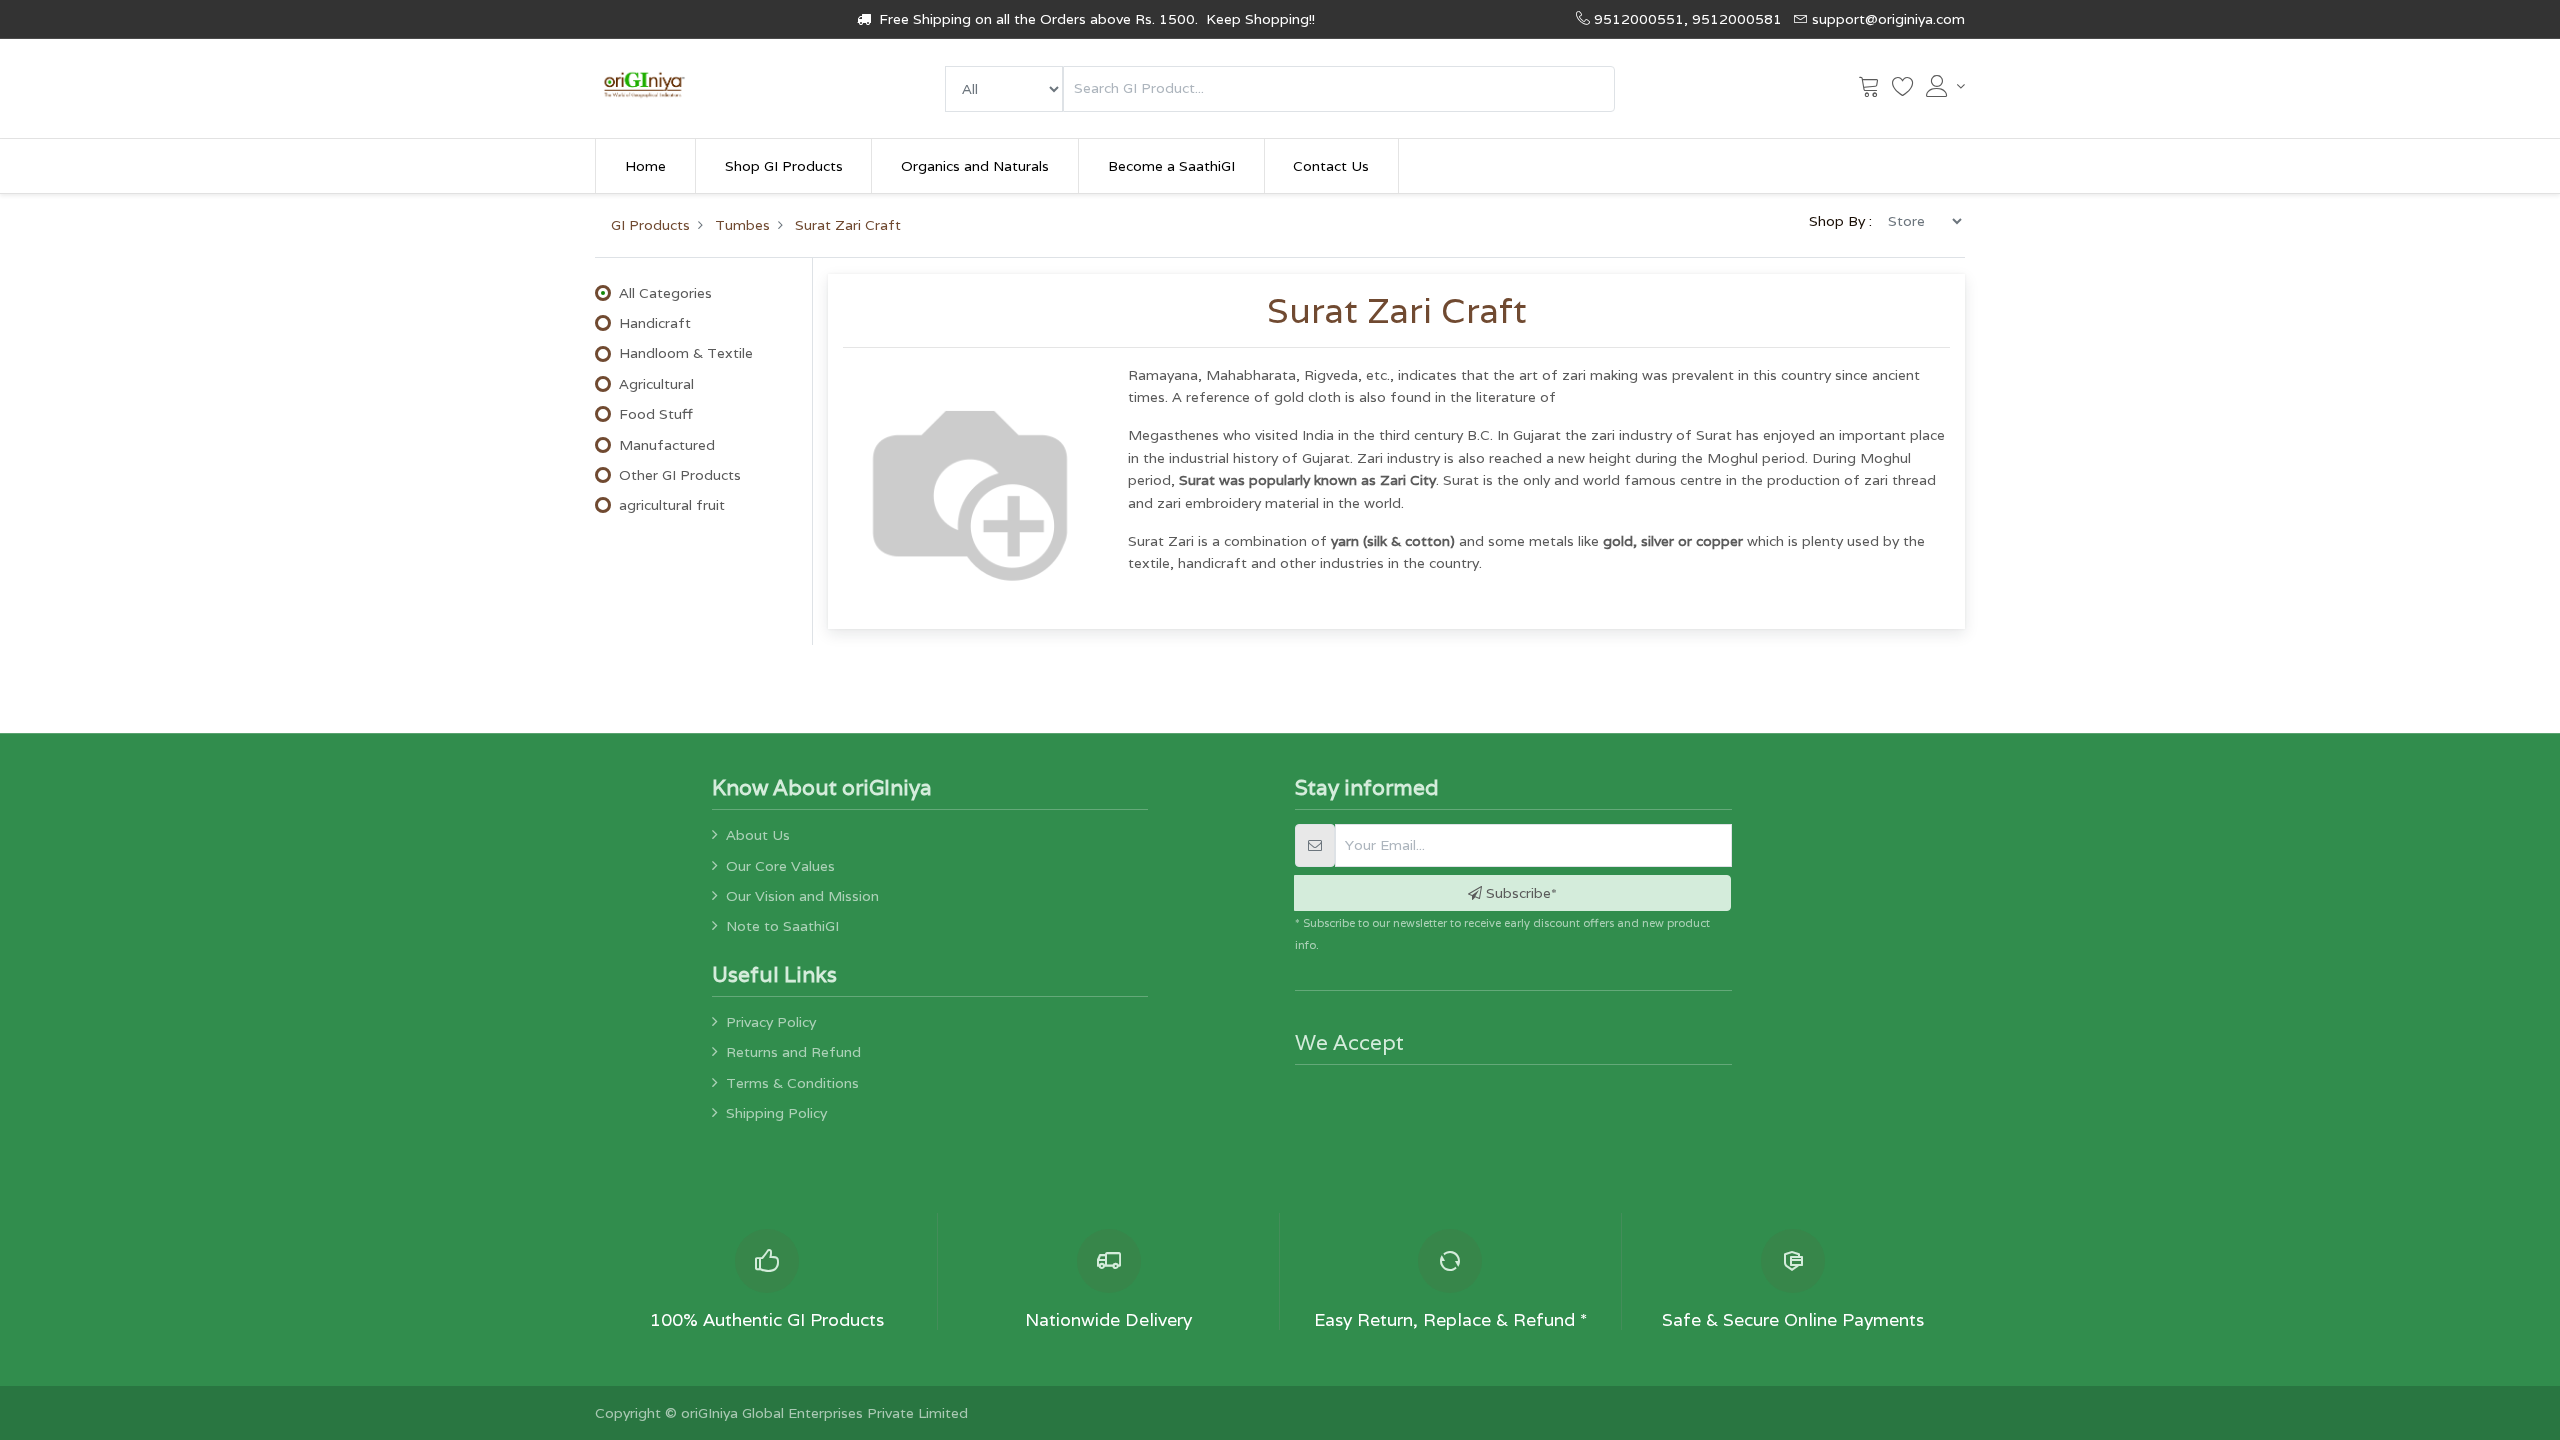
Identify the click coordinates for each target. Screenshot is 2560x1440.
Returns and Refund (793, 1052)
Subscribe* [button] (1519, 893)
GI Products (650, 225)
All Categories (665, 293)
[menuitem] (645, 166)
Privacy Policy (771, 1022)
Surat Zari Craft (848, 225)
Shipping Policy (776, 1113)
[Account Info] (1945, 86)
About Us (758, 835)
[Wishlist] (1903, 91)
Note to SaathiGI (782, 926)
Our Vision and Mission (802, 896)
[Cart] (1869, 91)
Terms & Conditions (792, 1083)
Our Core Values (780, 866)
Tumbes (742, 225)
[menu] (1004, 89)
